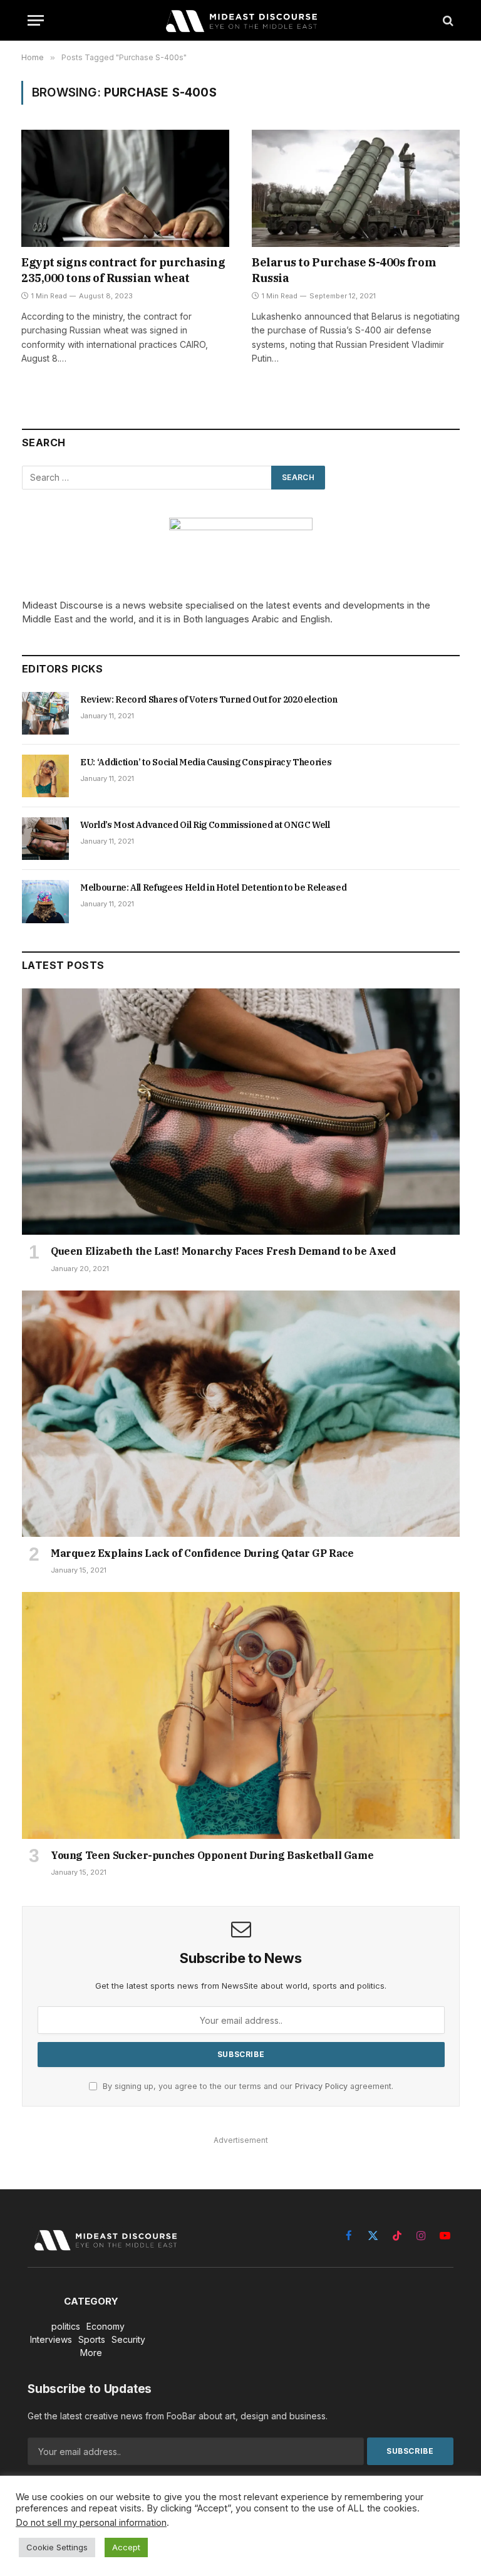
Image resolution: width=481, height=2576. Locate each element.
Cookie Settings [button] (57, 2547)
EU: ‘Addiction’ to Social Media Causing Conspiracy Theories (206, 762)
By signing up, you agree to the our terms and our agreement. (247, 2086)
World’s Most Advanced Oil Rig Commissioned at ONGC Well (205, 825)
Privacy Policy (321, 2086)
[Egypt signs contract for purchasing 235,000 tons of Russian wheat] (125, 188)
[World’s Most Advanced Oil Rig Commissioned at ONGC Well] (45, 839)
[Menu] (36, 20)
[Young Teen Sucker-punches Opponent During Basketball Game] (241, 1715)
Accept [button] (126, 2547)
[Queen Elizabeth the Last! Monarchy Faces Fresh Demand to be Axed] (241, 1112)
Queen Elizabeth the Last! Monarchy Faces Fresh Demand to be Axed (223, 1251)
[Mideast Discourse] (240, 20)
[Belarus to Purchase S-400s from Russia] (356, 188)
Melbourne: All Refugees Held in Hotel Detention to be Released (213, 887)
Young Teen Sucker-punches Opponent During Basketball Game (212, 1855)
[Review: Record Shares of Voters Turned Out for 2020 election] (45, 713)
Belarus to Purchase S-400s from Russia (344, 270)
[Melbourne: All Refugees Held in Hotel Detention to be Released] (45, 901)
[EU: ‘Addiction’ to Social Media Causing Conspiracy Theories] (45, 776)
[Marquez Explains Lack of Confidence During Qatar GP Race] (241, 1414)
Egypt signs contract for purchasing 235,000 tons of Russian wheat (123, 270)
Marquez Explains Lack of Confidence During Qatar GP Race (202, 1553)
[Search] (447, 20)
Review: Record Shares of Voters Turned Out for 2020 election (209, 699)
